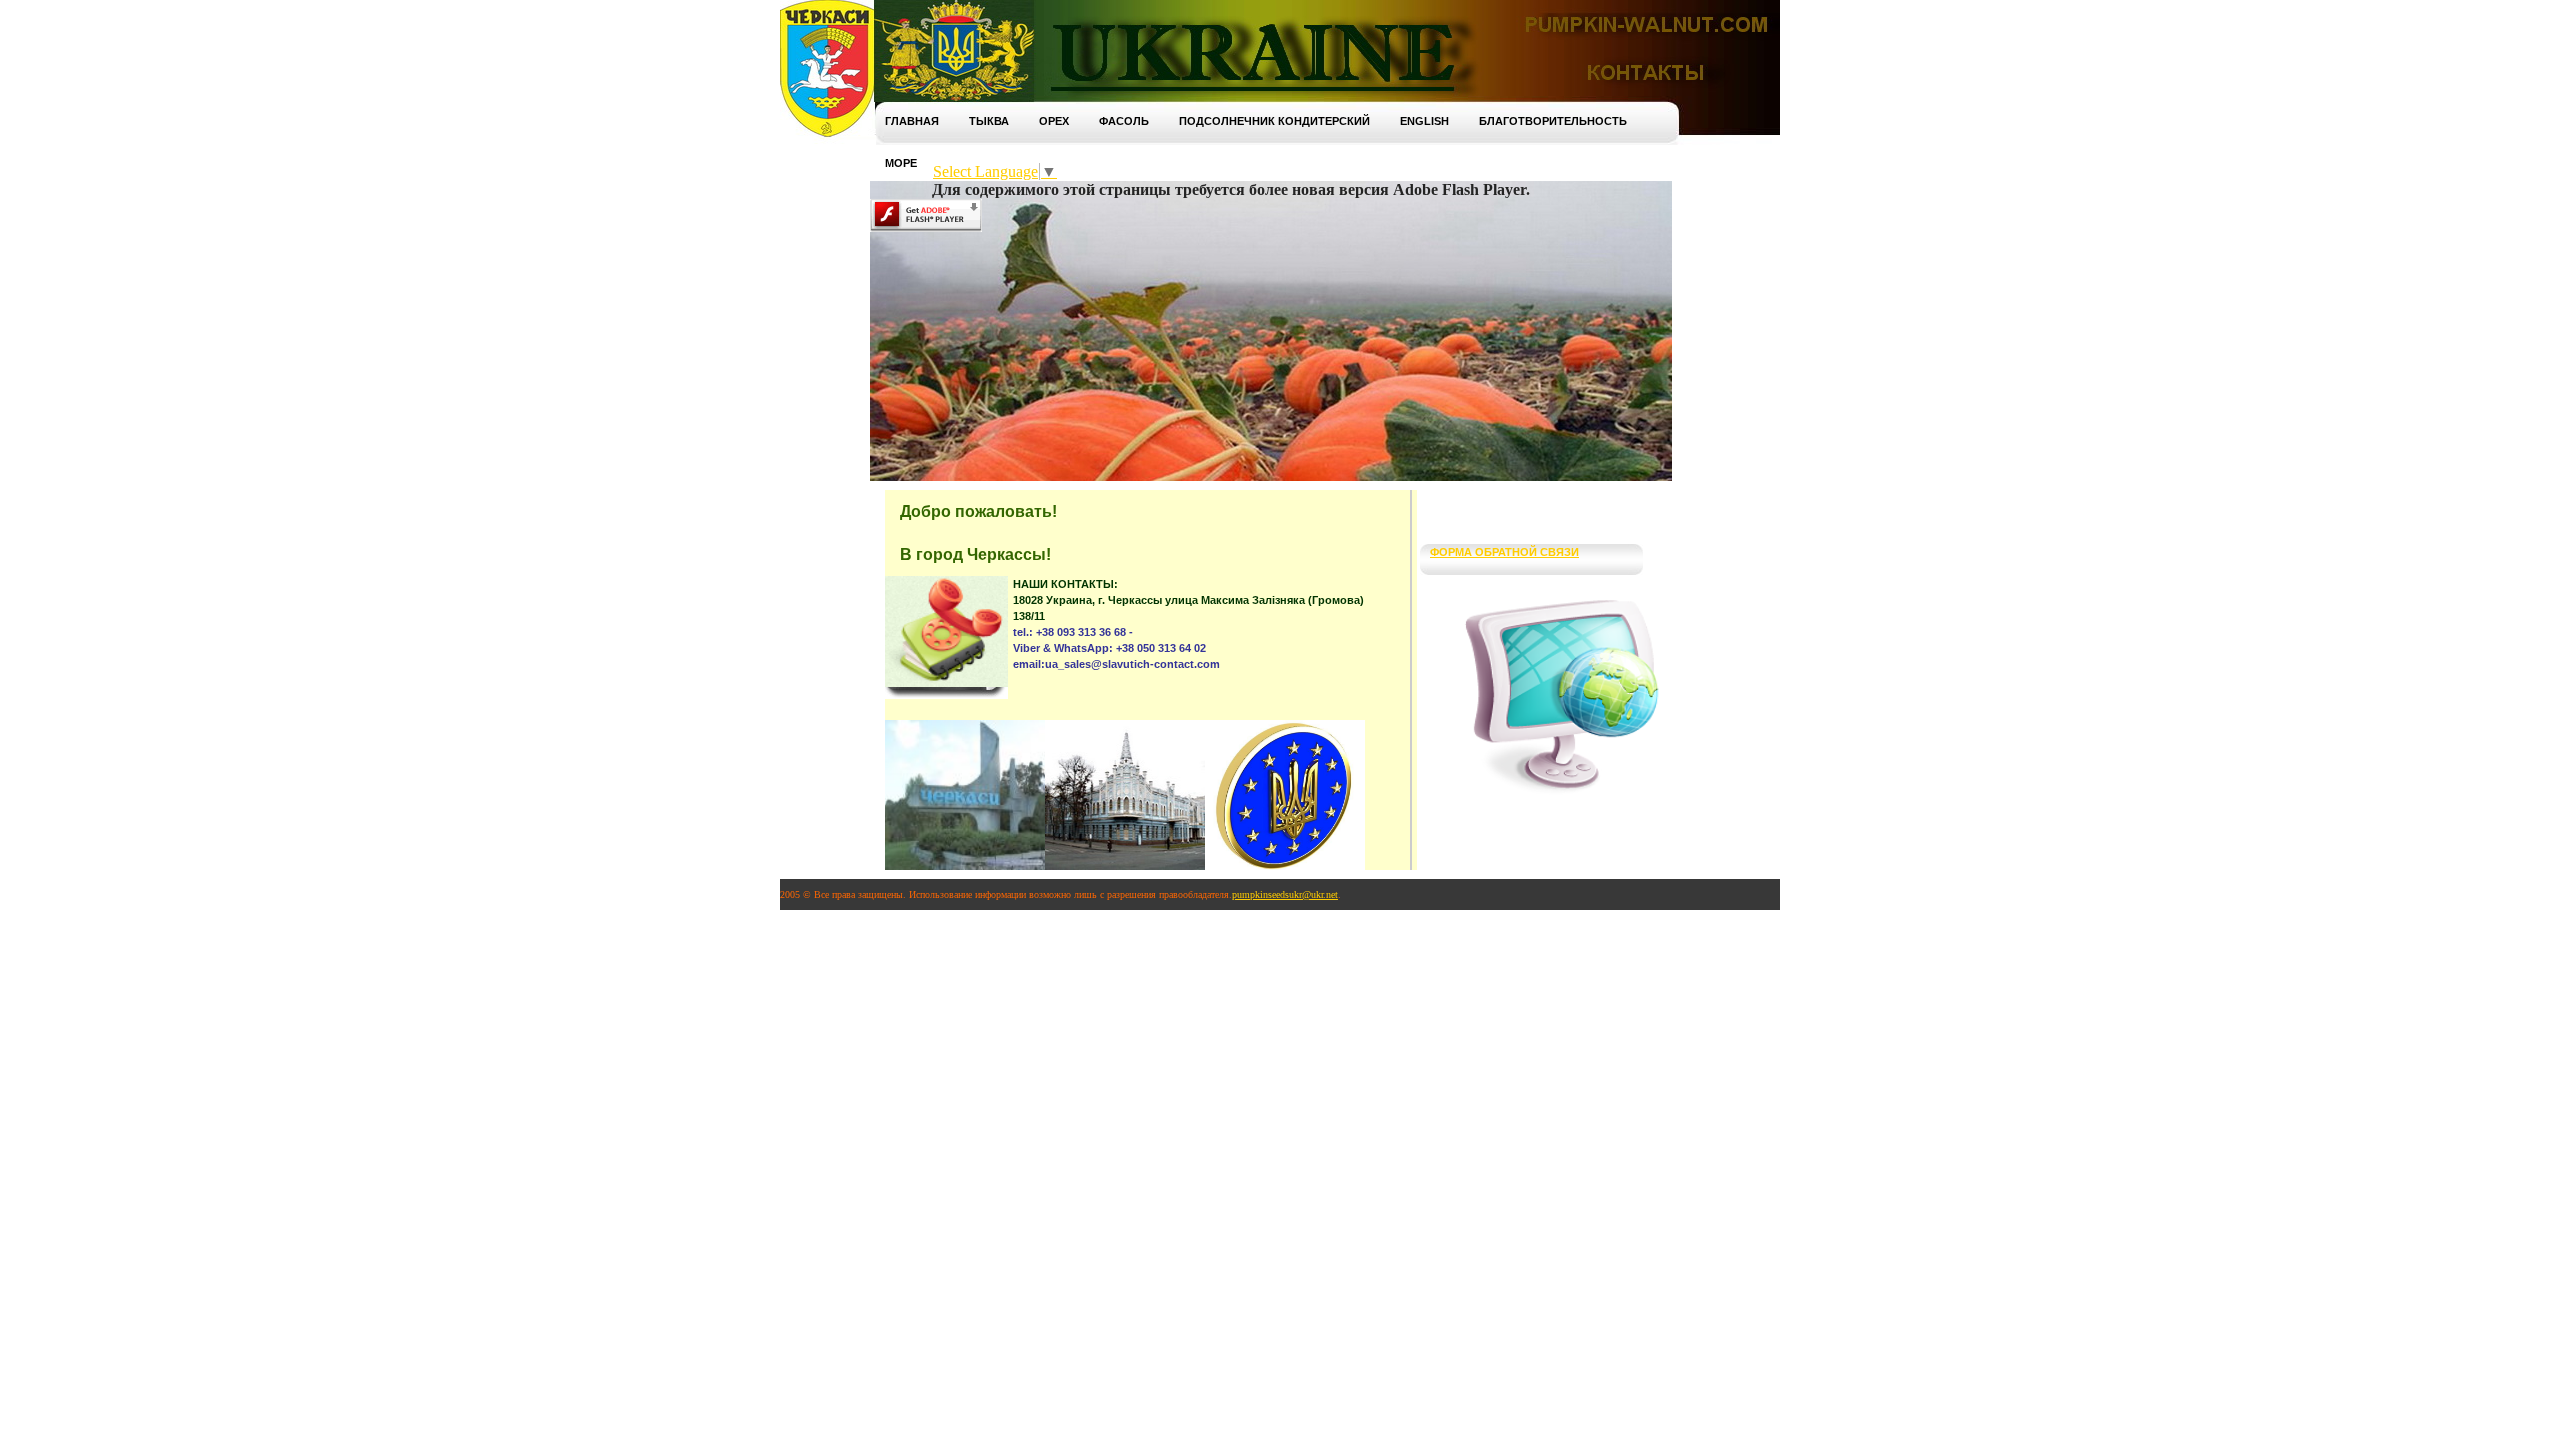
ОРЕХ (1054, 121)
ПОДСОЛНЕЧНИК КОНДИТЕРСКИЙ (1274, 121)
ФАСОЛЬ (1124, 121)
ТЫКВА (989, 121)
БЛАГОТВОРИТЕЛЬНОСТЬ (1553, 121)
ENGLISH (1424, 121)
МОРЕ (901, 163)
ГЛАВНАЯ (912, 121)
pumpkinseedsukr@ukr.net (1285, 894)
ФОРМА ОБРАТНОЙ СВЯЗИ (1504, 552)
